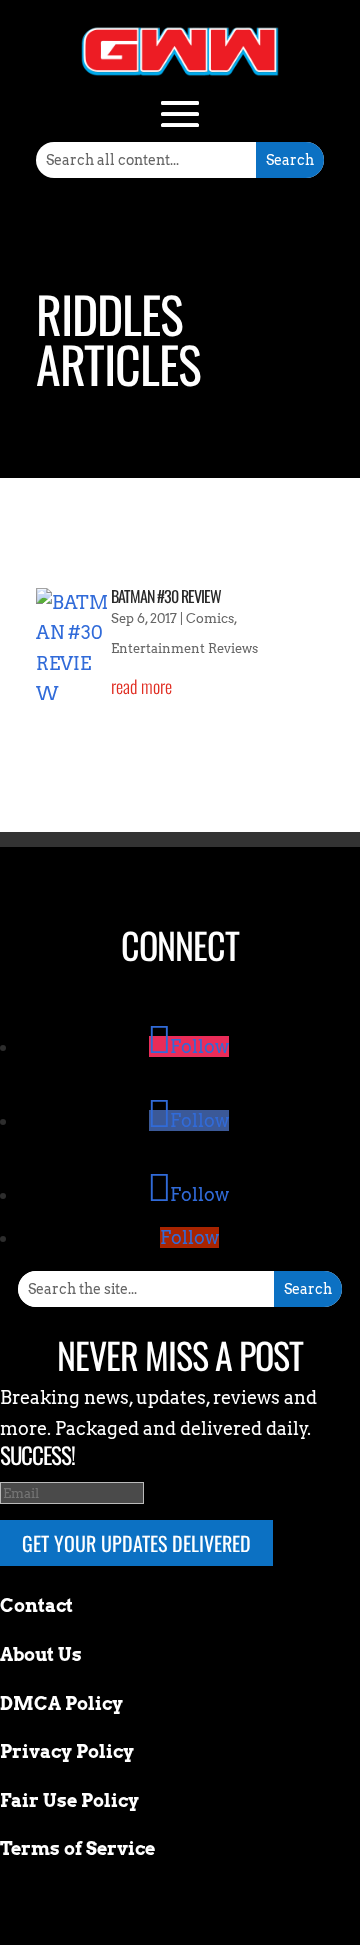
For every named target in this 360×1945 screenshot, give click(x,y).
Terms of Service (77, 1848)
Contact (36, 1605)
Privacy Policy (67, 1751)
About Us (41, 1654)
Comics (210, 618)
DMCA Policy (61, 1703)
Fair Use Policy (69, 1800)
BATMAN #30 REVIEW (166, 596)
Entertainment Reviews (184, 648)
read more (141, 686)
